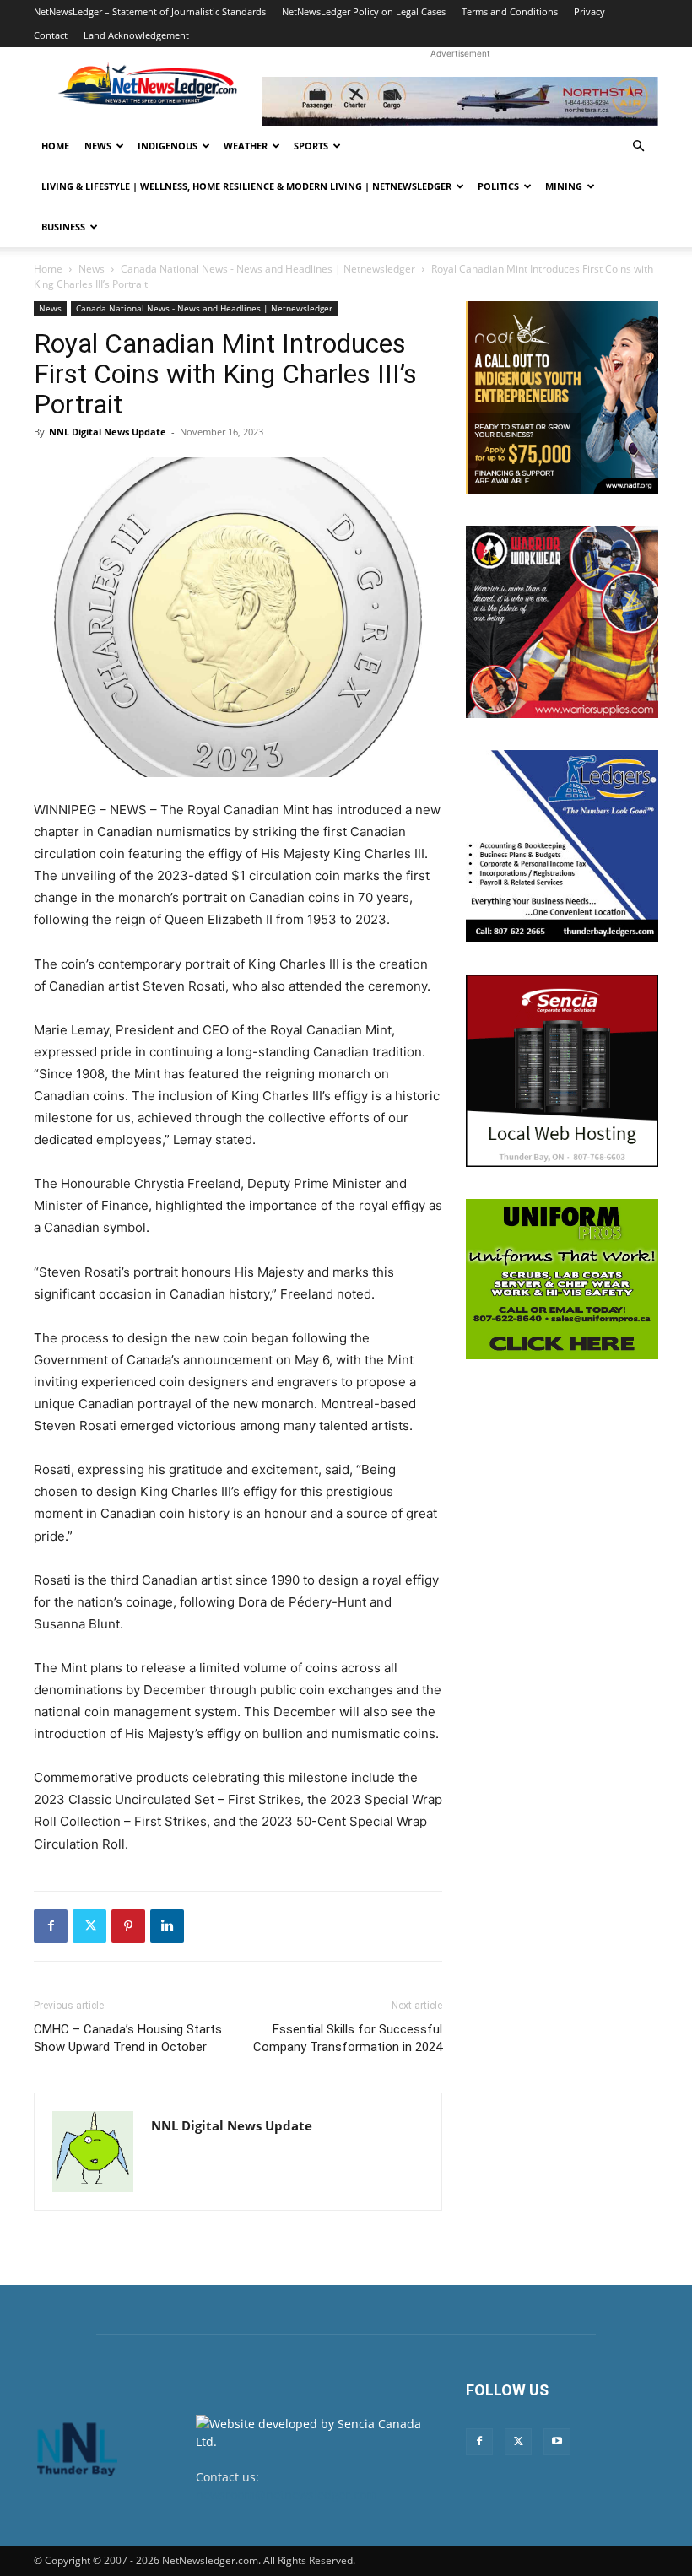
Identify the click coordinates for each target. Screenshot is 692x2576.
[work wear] (562, 622)
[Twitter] (89, 1926)
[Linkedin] (167, 1926)
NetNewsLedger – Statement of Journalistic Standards (150, 11)
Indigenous (168, 146)
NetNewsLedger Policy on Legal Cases (364, 11)
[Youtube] (557, 2442)
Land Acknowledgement (136, 35)
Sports (311, 146)
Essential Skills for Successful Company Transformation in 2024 (348, 2038)
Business (63, 227)
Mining (564, 186)
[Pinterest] (128, 1926)
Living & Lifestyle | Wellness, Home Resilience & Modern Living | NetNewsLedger (246, 186)
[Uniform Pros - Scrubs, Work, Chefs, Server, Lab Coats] (562, 1279)
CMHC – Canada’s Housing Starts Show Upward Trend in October (128, 2038)
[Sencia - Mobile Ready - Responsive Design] (562, 1071)
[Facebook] (51, 1926)
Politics (498, 186)
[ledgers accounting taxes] (562, 846)
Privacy (589, 11)
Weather (246, 146)
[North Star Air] (460, 101)
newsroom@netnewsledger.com (287, 2495)
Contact (51, 35)
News (98, 146)
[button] (638, 146)
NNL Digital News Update (108, 432)
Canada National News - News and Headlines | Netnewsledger (268, 269)
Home (55, 146)
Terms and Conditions (510, 11)
